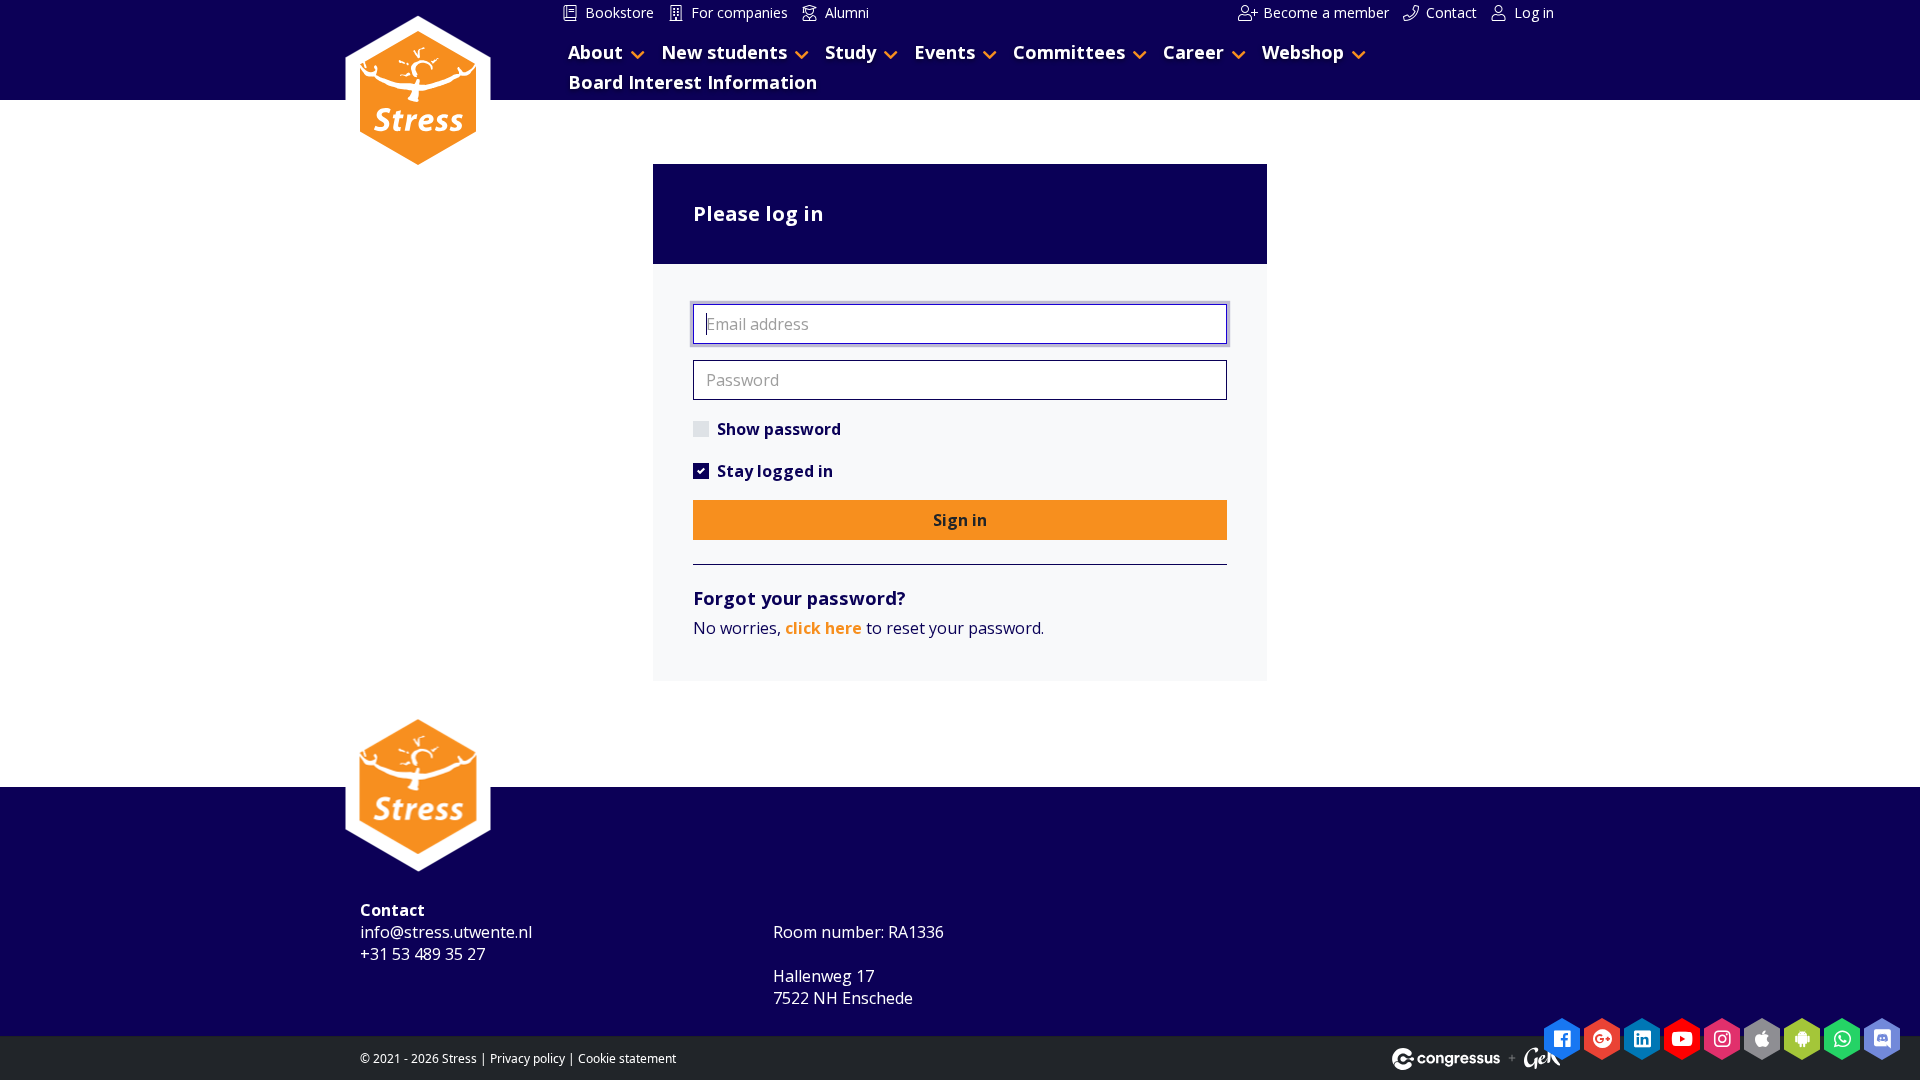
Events (944, 52)
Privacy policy (527, 1058)
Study (850, 52)
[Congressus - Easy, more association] (1446, 1059)
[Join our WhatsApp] (1842, 1039)
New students (724, 52)
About (595, 52)
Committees (1069, 52)
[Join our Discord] (1882, 1039)
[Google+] (1602, 1039)
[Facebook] (1562, 1039)
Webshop (1303, 52)
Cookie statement (627, 1058)
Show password (779, 429)
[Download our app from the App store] (1762, 1039)
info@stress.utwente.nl (446, 932)
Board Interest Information (692, 82)
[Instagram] (1722, 1039)
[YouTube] (1682, 1039)
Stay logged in (775, 471)
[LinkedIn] (1642, 1039)
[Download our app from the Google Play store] (1802, 1039)
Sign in (960, 520)
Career (1193, 52)
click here (823, 628)
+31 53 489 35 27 (422, 954)
